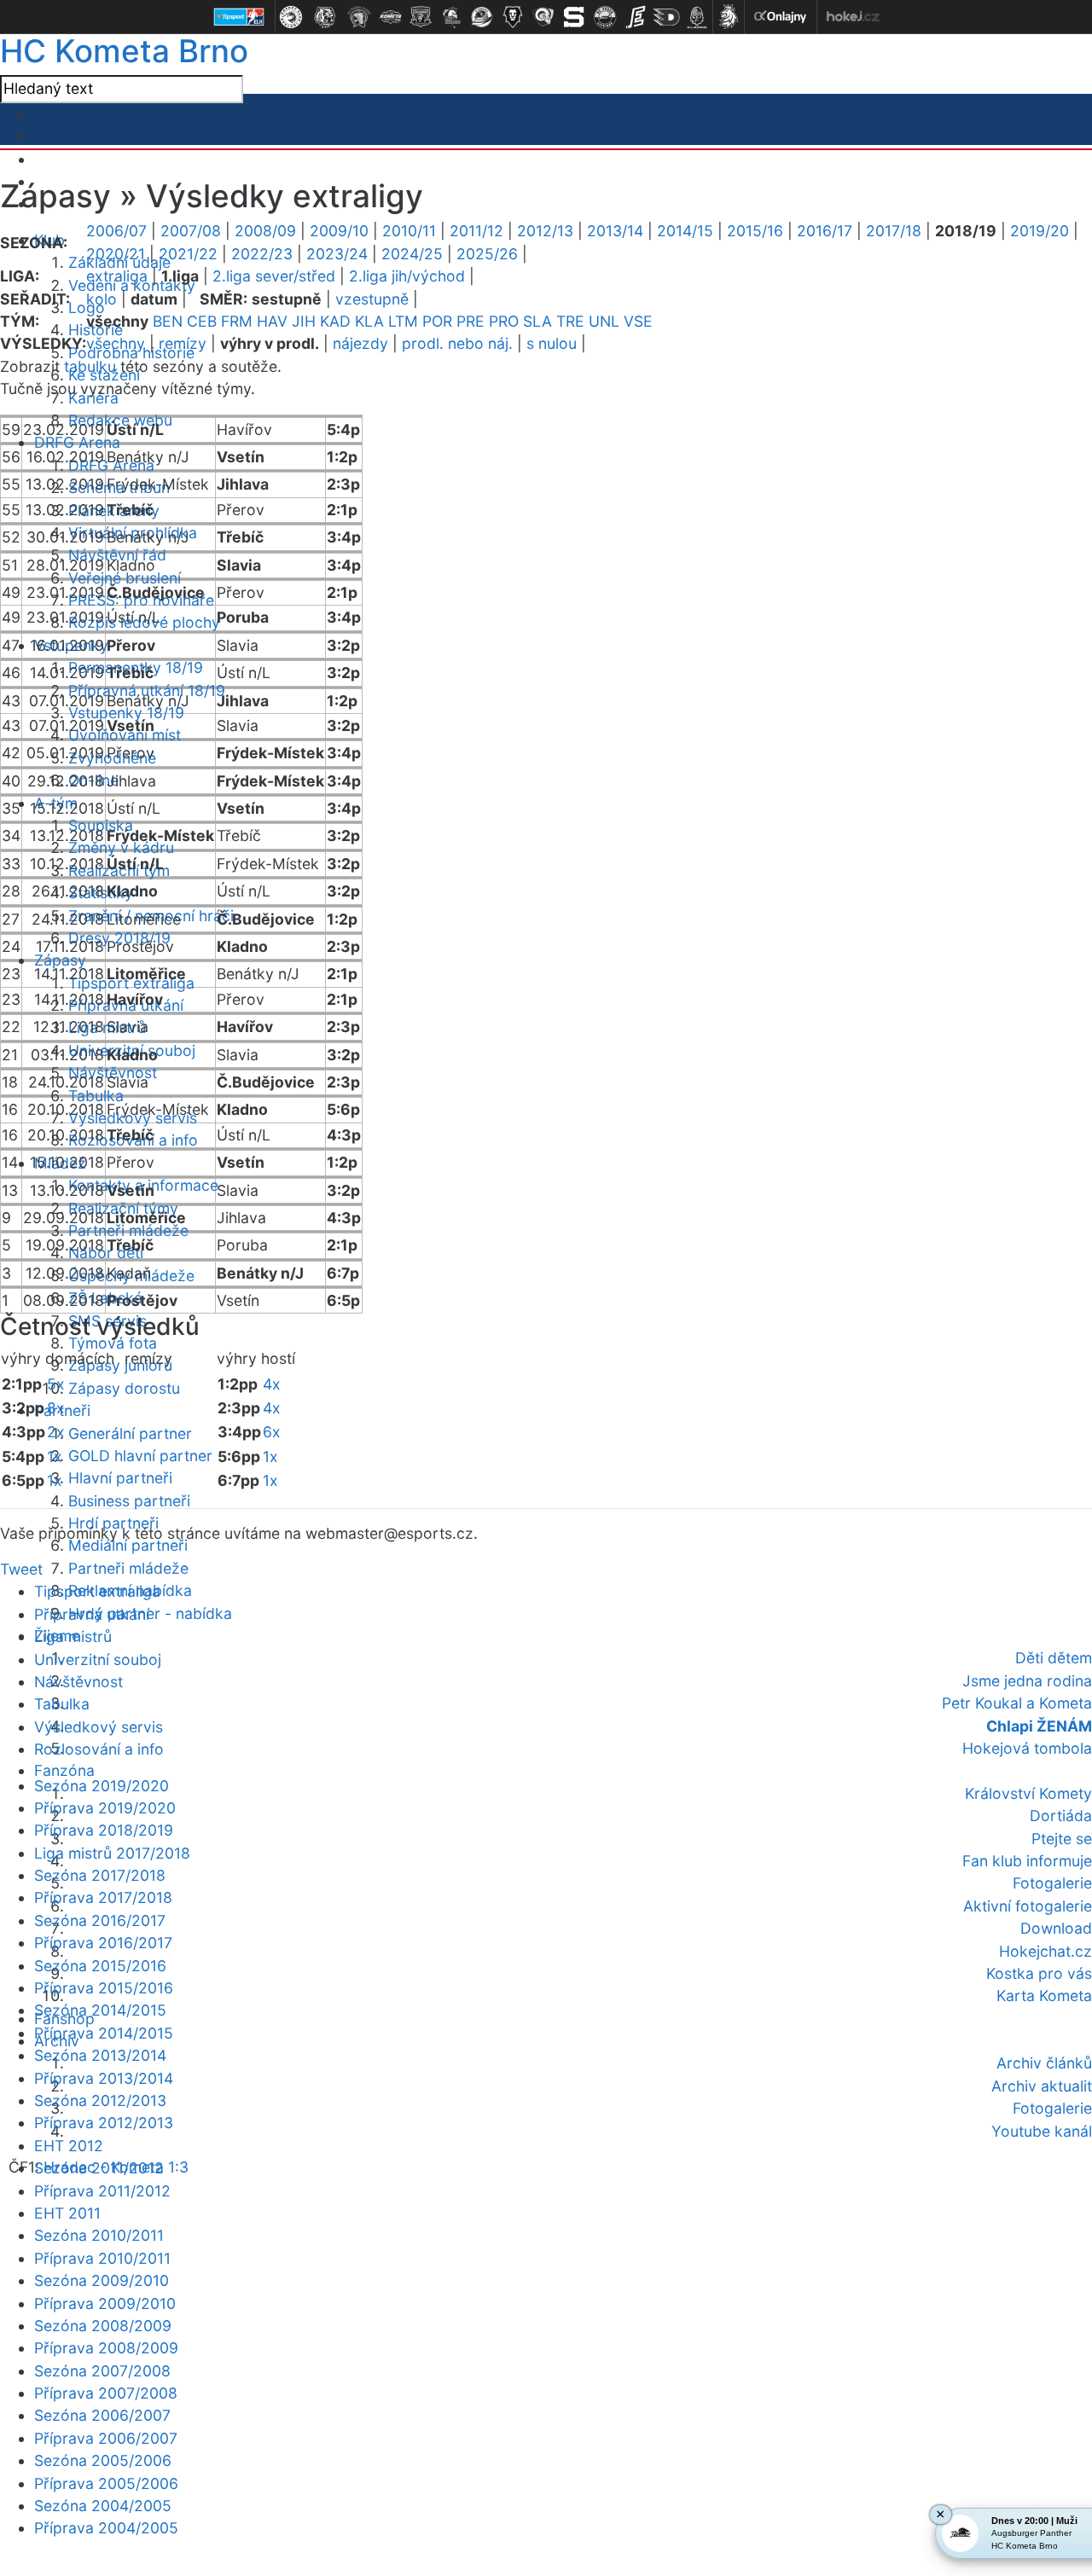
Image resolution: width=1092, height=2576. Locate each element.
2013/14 (615, 231)
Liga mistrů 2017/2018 (112, 1853)
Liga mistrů (73, 1636)
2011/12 (476, 231)
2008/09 (265, 231)
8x (56, 1408)
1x (55, 1456)
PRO (504, 321)
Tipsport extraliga (97, 1591)
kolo (102, 299)
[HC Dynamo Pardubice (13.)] (666, 17)
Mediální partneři (128, 1545)
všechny (116, 343)
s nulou (552, 343)
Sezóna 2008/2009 (103, 2326)
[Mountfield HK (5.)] (421, 17)
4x (272, 1384)
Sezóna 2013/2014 (100, 2055)
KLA (369, 321)
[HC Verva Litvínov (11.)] (605, 17)
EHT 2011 (67, 2213)
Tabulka (96, 1096)
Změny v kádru (121, 847)
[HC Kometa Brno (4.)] (390, 17)
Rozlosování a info (99, 1749)
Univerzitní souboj (98, 1659)
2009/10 (339, 231)
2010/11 (409, 231)
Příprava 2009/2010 (105, 2303)
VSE (638, 321)
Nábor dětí (106, 1253)
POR (437, 321)
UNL (604, 321)
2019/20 (1040, 231)
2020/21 (116, 254)
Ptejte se (1062, 1839)
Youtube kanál (1042, 2131)
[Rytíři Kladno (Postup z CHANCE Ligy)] (697, 17)
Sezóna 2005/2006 (103, 2460)
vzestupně (372, 299)
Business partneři (129, 1501)
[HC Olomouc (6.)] (451, 17)
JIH (304, 321)
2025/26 (487, 254)
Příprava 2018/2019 (104, 1830)
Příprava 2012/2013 (104, 2123)
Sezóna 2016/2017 (100, 1920)
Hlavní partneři (120, 1478)
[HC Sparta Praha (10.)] (574, 17)
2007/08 (191, 231)
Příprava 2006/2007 (106, 2438)
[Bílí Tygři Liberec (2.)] (325, 17)
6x (272, 1432)
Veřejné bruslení (125, 578)
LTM (403, 321)
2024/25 (412, 254)
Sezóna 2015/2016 (100, 1966)
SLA (537, 321)
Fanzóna (64, 1770)
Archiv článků (1044, 2063)
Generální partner (130, 1433)
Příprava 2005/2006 (106, 2483)
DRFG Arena (77, 442)
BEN (168, 321)
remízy (183, 343)
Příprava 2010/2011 (102, 2258)
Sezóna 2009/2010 (102, 2280)
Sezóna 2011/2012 (99, 2168)
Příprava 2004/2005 (106, 2528)
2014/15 (685, 231)
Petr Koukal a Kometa (1017, 1703)
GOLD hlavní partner (140, 1456)
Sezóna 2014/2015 (100, 2010)
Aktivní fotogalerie (1028, 1906)
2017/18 (894, 231)
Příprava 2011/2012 (102, 2191)
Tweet (21, 1569)
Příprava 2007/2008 (106, 2393)
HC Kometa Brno (124, 51)
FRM (237, 321)
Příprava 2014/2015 (104, 2033)
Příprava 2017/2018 (103, 1897)
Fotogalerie (1052, 1883)
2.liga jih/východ (407, 276)
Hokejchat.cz (1046, 1951)
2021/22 (188, 254)
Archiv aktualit (1042, 2086)
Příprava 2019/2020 (105, 1808)
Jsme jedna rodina (1027, 1681)
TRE (570, 321)
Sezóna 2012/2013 (100, 2100)
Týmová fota (113, 1343)
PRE (470, 321)
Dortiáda (1061, 1816)
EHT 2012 (69, 2146)
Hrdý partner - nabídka (150, 1613)
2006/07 (116, 231)
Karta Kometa (1044, 1996)
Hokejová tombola (1027, 1748)
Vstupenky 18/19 (126, 713)
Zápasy (60, 960)
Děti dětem (1054, 1658)
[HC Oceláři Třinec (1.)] (291, 17)
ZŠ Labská (105, 1298)
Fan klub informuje (1027, 1861)
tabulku (90, 366)
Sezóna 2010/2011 (99, 2235)
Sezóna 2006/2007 (102, 2415)
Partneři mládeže (128, 1230)
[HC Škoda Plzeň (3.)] (359, 17)
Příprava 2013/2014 (104, 2078)
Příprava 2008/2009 (106, 2348)
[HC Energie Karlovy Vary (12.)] (636, 17)
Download (1056, 1928)
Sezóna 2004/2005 (103, 2506)
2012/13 (545, 231)
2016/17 (825, 231)
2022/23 (262, 254)
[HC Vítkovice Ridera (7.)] (482, 17)
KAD (335, 321)
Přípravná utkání (92, 1614)
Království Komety (1028, 1793)
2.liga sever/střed (274, 276)
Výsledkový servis (99, 1727)
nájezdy (360, 343)
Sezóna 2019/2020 (102, 1786)
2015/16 (755, 231)
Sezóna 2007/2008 (102, 2371)
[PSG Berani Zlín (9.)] (543, 17)
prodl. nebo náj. (457, 343)
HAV (272, 321)
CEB (202, 321)
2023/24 (337, 254)
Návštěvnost (78, 1682)
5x (56, 1384)
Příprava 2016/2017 (103, 1943)
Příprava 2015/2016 (104, 1988)
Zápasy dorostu (124, 1388)
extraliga (117, 276)
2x (56, 1432)
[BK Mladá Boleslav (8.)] (513, 17)
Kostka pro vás (1039, 1973)
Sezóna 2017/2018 (100, 1875)
